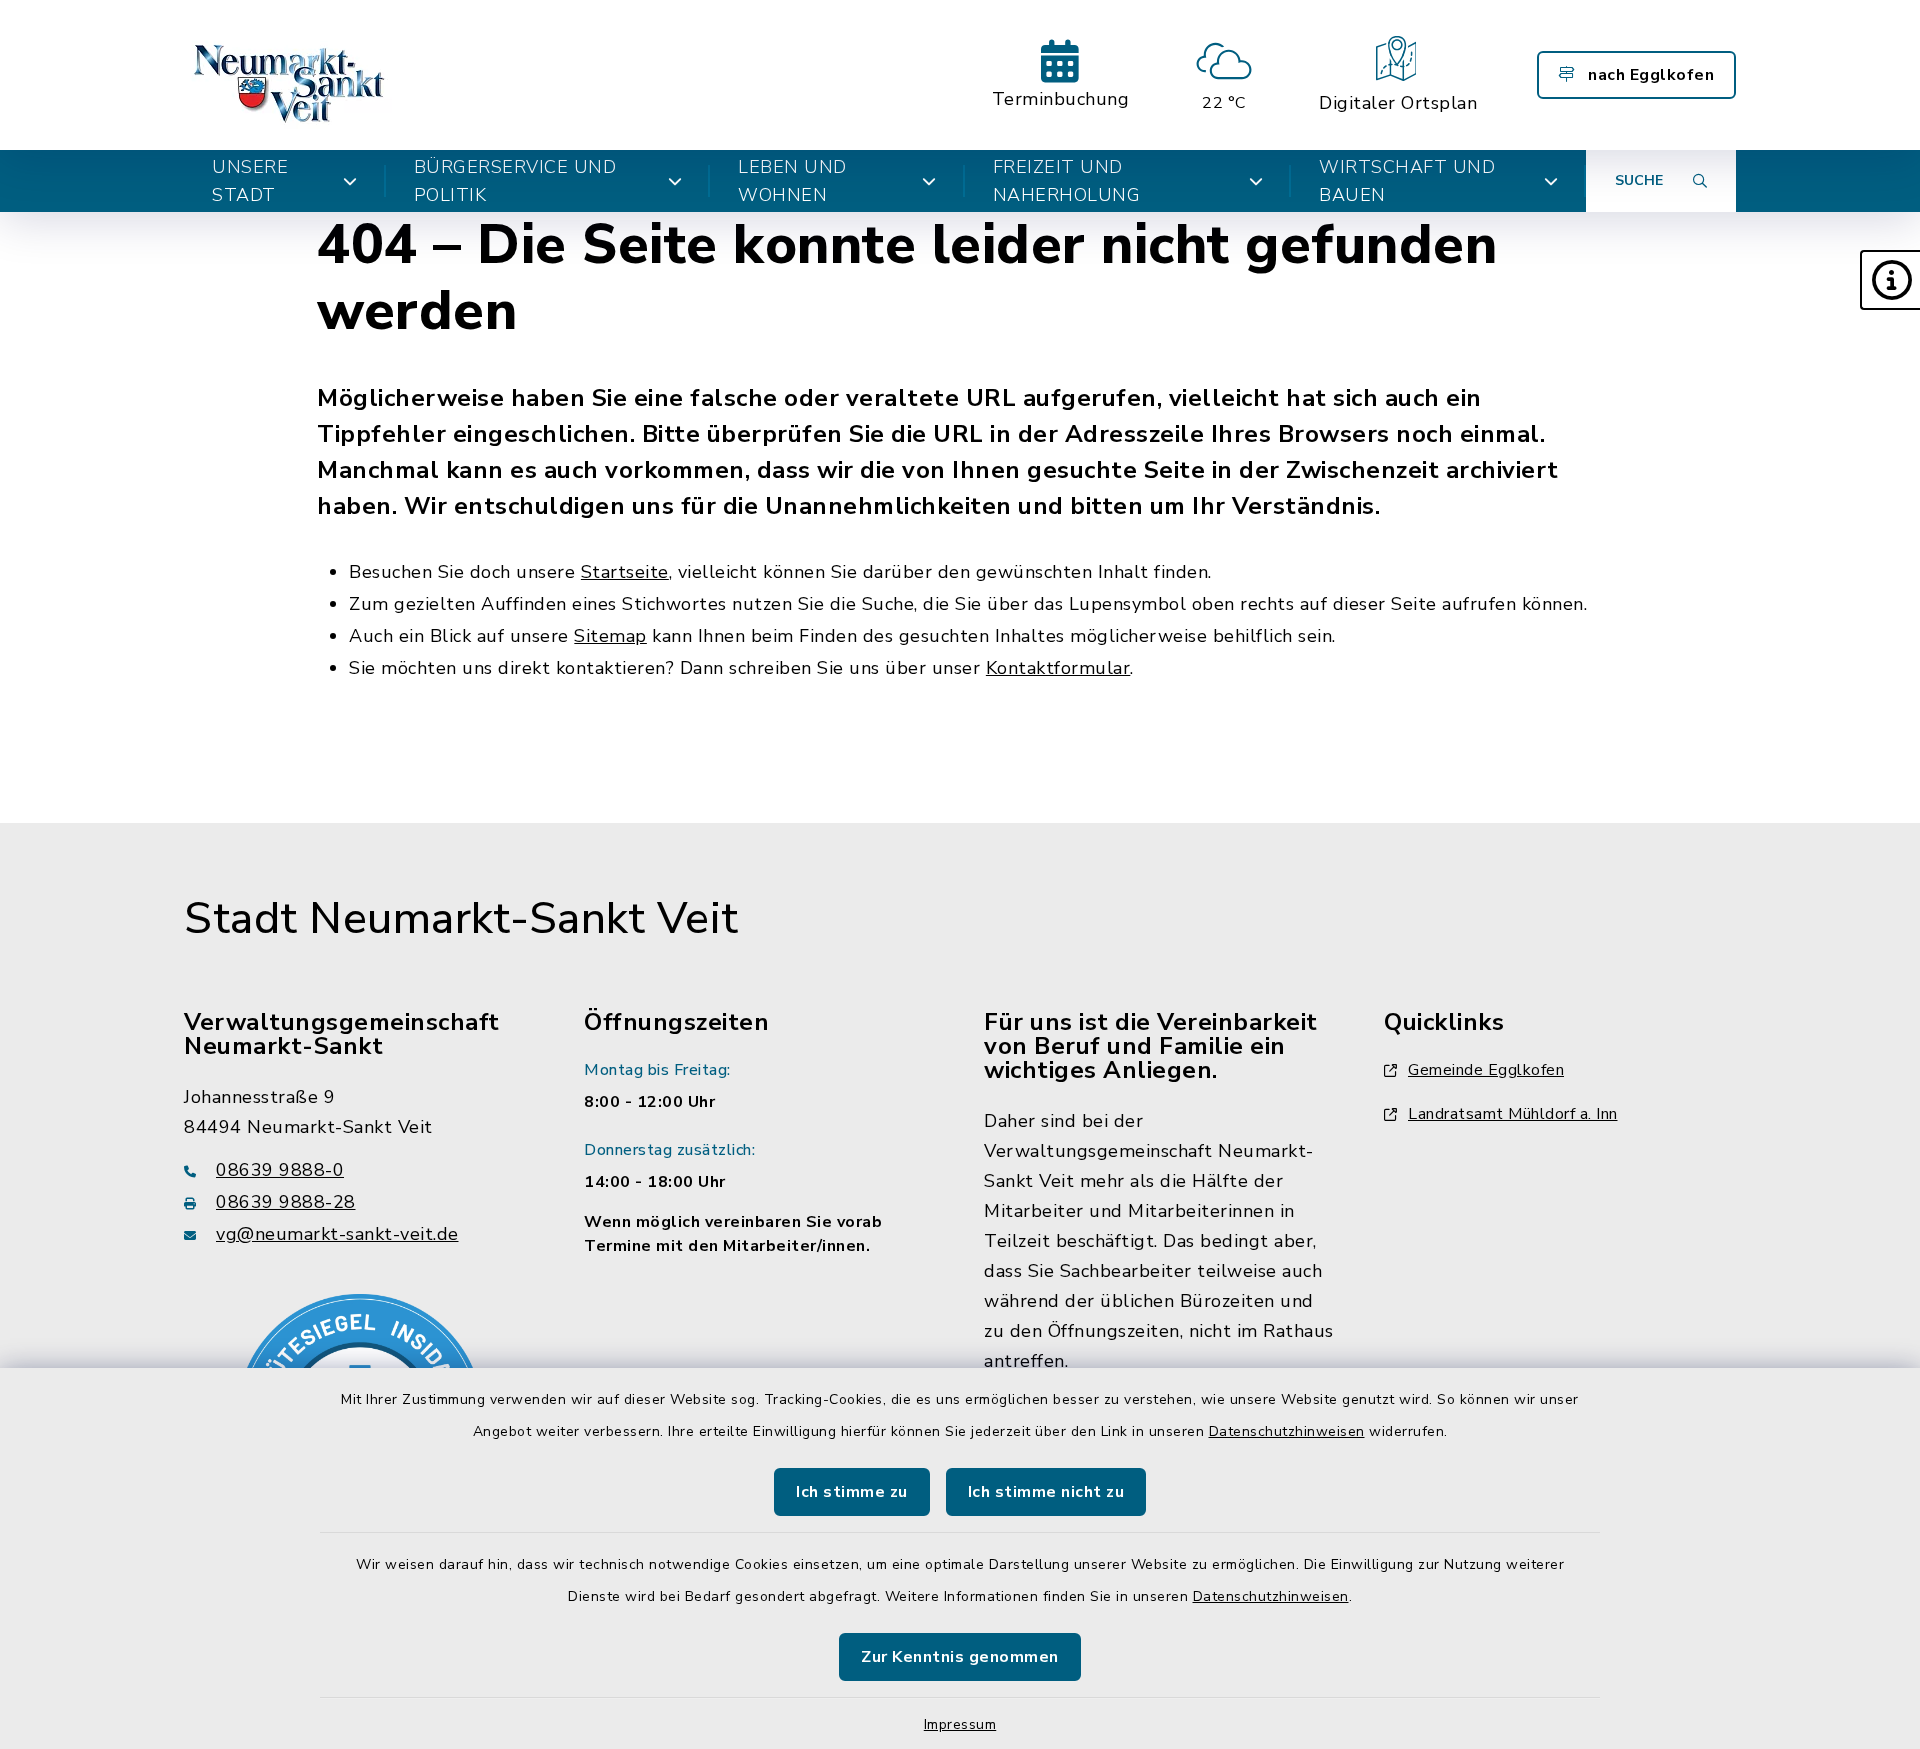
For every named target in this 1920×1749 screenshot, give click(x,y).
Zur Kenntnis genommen (960, 1657)
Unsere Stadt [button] (250, 181)
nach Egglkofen (1649, 75)
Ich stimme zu (852, 1492)
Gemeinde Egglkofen (1486, 1070)
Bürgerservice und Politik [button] (515, 181)
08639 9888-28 (286, 1202)
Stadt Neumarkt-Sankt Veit (461, 919)
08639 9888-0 (280, 1170)
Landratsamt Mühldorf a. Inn (1513, 1114)
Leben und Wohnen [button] (792, 181)
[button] (1890, 280)
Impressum (960, 1724)
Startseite (625, 572)
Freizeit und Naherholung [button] (1067, 181)
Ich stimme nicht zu (1046, 1492)
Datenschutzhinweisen (1287, 1431)
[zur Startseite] (291, 75)
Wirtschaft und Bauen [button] (1407, 181)
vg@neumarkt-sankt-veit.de (337, 1234)
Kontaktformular (1058, 668)
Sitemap (610, 636)
